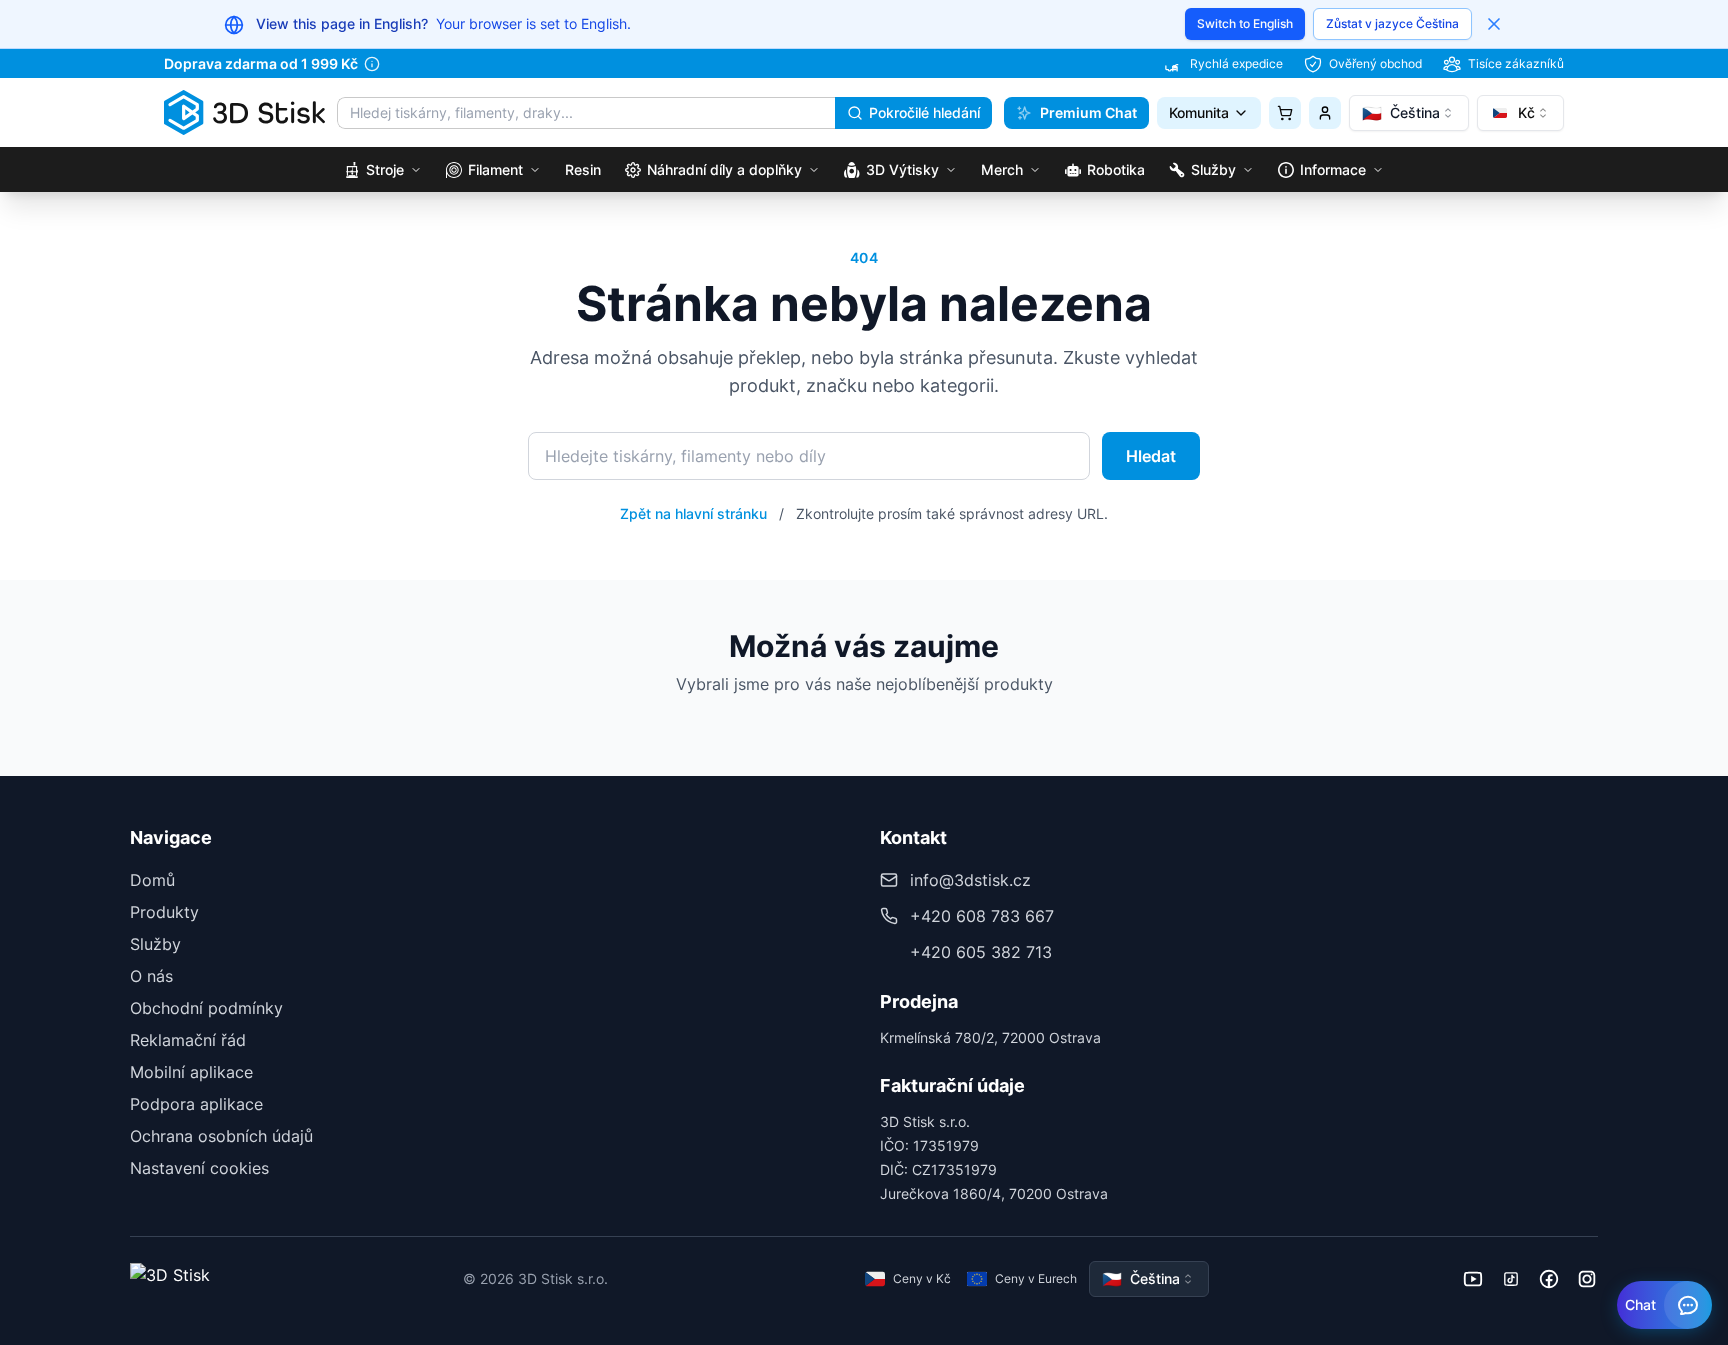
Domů (152, 880)
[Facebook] (1549, 1279)
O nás (151, 976)
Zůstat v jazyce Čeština (1392, 23)
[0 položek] (1285, 113)
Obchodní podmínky (206, 1008)
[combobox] (1409, 113)
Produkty (164, 912)
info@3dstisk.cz (970, 880)
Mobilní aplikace (191, 1072)
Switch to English (1245, 23)
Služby (155, 944)
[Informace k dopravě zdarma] (372, 64)
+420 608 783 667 (982, 916)
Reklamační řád (188, 1040)
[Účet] (1325, 113)
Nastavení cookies (199, 1168)
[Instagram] (1587, 1279)
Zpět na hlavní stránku (693, 513)
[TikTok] (1511, 1279)
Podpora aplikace (196, 1104)
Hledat (1151, 456)
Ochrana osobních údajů (221, 1136)
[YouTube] (1473, 1279)
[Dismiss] (1494, 24)
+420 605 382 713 (981, 952)
